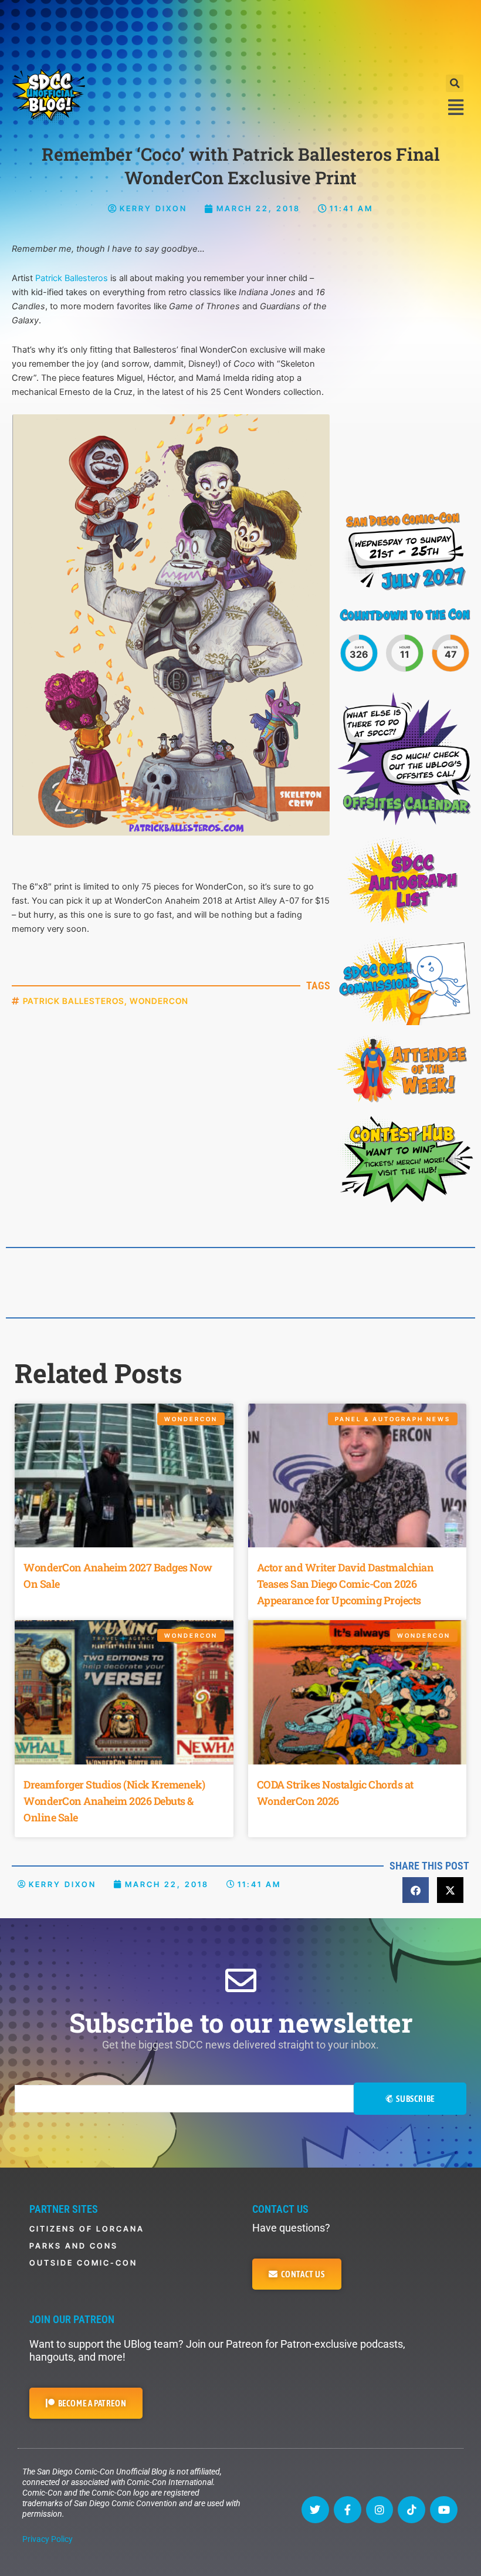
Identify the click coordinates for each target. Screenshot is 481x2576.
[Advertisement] (240, 32)
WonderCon (159, 1001)
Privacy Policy (48, 2539)
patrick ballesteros (74, 1001)
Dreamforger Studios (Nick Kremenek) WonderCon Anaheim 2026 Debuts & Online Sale (114, 1801)
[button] (455, 83)
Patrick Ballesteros (72, 278)
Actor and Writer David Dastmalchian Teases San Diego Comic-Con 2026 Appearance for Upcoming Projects (345, 1584)
